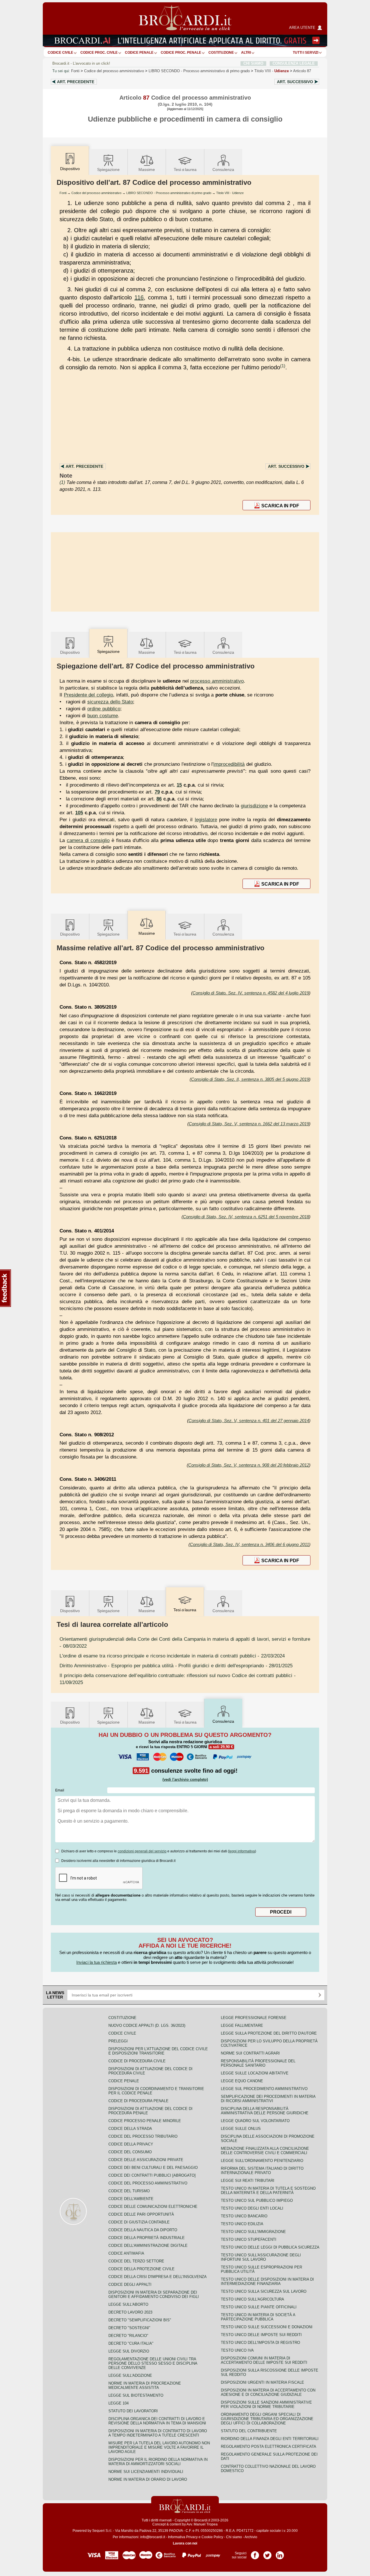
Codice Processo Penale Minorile (145, 2121)
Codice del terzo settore (136, 2261)
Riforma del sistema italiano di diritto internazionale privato (262, 2171)
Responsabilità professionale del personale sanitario (258, 2063)
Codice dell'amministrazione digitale (148, 2246)
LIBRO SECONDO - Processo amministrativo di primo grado (169, 193)
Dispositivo (70, 652)
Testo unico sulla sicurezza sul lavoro (264, 2291)
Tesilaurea (185, 170)
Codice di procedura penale (138, 2101)
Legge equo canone (242, 2081)
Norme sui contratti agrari (250, 2053)
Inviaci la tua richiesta (97, 1962)
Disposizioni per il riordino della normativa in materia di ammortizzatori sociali (158, 2462)
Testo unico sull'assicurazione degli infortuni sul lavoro (261, 2257)
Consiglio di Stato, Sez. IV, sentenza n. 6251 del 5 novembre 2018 (246, 1217)
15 (179, 785)
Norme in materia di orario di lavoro (148, 2479)
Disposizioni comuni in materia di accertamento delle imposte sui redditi (264, 2360)
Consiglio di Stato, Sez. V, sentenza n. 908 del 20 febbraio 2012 (249, 1465)
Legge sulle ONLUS (241, 2129)
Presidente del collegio (88, 695)
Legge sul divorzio (129, 2351)
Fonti (75, 71)
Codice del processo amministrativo (114, 71)
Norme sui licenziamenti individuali (146, 2472)
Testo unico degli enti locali (252, 2208)
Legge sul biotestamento (136, 2395)
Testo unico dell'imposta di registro (260, 2343)
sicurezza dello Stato (110, 702)
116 (139, 297)
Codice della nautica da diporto (143, 2230)
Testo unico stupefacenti (249, 2239)
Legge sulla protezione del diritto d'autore (269, 2033)
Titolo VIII (272, 71)
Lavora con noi (185, 2543)
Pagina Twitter (267, 2553)
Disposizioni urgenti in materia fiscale (262, 2382)
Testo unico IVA (237, 2350)
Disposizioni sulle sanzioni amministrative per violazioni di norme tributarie (266, 2404)
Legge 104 (119, 2403)
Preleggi (118, 2041)
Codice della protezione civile (141, 2269)
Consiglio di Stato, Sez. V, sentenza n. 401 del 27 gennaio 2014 (249, 1421)
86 (159, 799)
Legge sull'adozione (130, 2375)
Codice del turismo (129, 2191)
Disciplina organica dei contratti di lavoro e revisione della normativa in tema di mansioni (157, 2421)
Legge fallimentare (242, 2025)
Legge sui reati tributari (248, 2181)
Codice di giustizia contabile (139, 2222)
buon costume (103, 716)
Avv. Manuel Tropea (202, 2524)
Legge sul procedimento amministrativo (264, 2089)
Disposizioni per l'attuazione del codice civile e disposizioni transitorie (158, 2051)
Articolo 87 (302, 71)
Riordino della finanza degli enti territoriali (270, 2439)
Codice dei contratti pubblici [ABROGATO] (152, 2175)
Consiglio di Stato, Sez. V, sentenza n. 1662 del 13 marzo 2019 (249, 1124)
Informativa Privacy (183, 2537)
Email (60, 1790)
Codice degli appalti (130, 2284)
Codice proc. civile (99, 53)
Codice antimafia (126, 2253)
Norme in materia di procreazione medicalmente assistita (145, 2385)
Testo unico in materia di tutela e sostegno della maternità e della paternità (268, 2191)
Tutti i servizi (306, 53)
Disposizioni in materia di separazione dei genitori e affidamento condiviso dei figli (154, 2294)
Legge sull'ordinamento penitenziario (262, 2161)
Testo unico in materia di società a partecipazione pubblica (258, 2317)
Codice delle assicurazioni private (146, 2160)
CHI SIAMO (253, 63)
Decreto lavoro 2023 (130, 2312)
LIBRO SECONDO (199, 71)
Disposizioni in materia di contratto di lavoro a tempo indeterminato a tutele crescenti (158, 2433)
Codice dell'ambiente (131, 2199)
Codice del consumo (130, 2152)
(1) (283, 366)
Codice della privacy (131, 2144)
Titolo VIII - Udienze (230, 193)
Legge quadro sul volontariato (255, 2121)
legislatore (206, 819)
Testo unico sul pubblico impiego (257, 2200)
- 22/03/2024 (172, 1656)
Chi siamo (234, 2537)
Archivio (251, 2537)
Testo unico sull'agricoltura (252, 2299)
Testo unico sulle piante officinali (259, 2307)
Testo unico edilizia (242, 2224)
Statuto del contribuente (249, 2431)
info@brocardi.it (153, 2537)
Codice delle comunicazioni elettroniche (153, 2207)
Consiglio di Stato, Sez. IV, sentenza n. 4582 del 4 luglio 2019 (251, 993)
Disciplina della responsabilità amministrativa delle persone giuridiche (265, 2111)
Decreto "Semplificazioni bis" (140, 2320)
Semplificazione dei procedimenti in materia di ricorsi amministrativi (268, 2099)
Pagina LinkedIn (280, 2553)
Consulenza (223, 170)
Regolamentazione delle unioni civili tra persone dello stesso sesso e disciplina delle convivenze (153, 2363)
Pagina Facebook (255, 2553)
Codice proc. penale (181, 53)
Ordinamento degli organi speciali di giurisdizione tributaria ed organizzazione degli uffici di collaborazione (267, 2419)
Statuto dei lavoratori (133, 2411)
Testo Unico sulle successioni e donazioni (267, 2327)
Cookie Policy (212, 2537)
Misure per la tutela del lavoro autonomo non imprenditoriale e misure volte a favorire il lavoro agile (159, 2447)
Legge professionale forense (254, 2018)
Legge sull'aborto (128, 2304)
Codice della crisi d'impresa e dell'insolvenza (158, 2277)
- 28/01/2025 (176, 1666)
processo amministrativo (217, 681)
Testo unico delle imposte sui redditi (261, 2335)
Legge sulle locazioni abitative (255, 2073)
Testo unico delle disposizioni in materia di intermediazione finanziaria (267, 2281)
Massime (147, 170)
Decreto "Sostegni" (129, 2328)
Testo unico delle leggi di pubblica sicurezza (270, 2247)
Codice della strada (130, 2129)
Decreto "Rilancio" (128, 2336)
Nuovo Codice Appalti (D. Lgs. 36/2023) (147, 2025)
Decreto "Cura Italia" (131, 2343)
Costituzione (221, 53)
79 (157, 792)
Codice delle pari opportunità (141, 2214)
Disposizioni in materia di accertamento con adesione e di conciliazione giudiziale (268, 2392)
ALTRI (246, 53)
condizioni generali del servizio (142, 1851)
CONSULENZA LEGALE (294, 63)
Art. (76, 82)
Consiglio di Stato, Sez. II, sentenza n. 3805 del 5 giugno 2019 (250, 1079)
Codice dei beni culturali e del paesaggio (153, 2168)
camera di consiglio (88, 840)
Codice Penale (139, 53)
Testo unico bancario (244, 2216)
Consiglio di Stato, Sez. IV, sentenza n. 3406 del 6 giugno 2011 (249, 1544)
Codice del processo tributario (143, 2136)
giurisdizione (254, 806)
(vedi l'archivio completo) (185, 1779)
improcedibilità (229, 764)
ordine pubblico (104, 709)
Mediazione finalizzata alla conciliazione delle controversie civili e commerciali (265, 2151)
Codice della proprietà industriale (147, 2238)
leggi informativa (242, 1851)
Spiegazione (108, 170)
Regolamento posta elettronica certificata (269, 2446)
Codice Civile (60, 53)
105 (79, 813)
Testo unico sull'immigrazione (253, 2232)
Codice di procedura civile (137, 2061)
